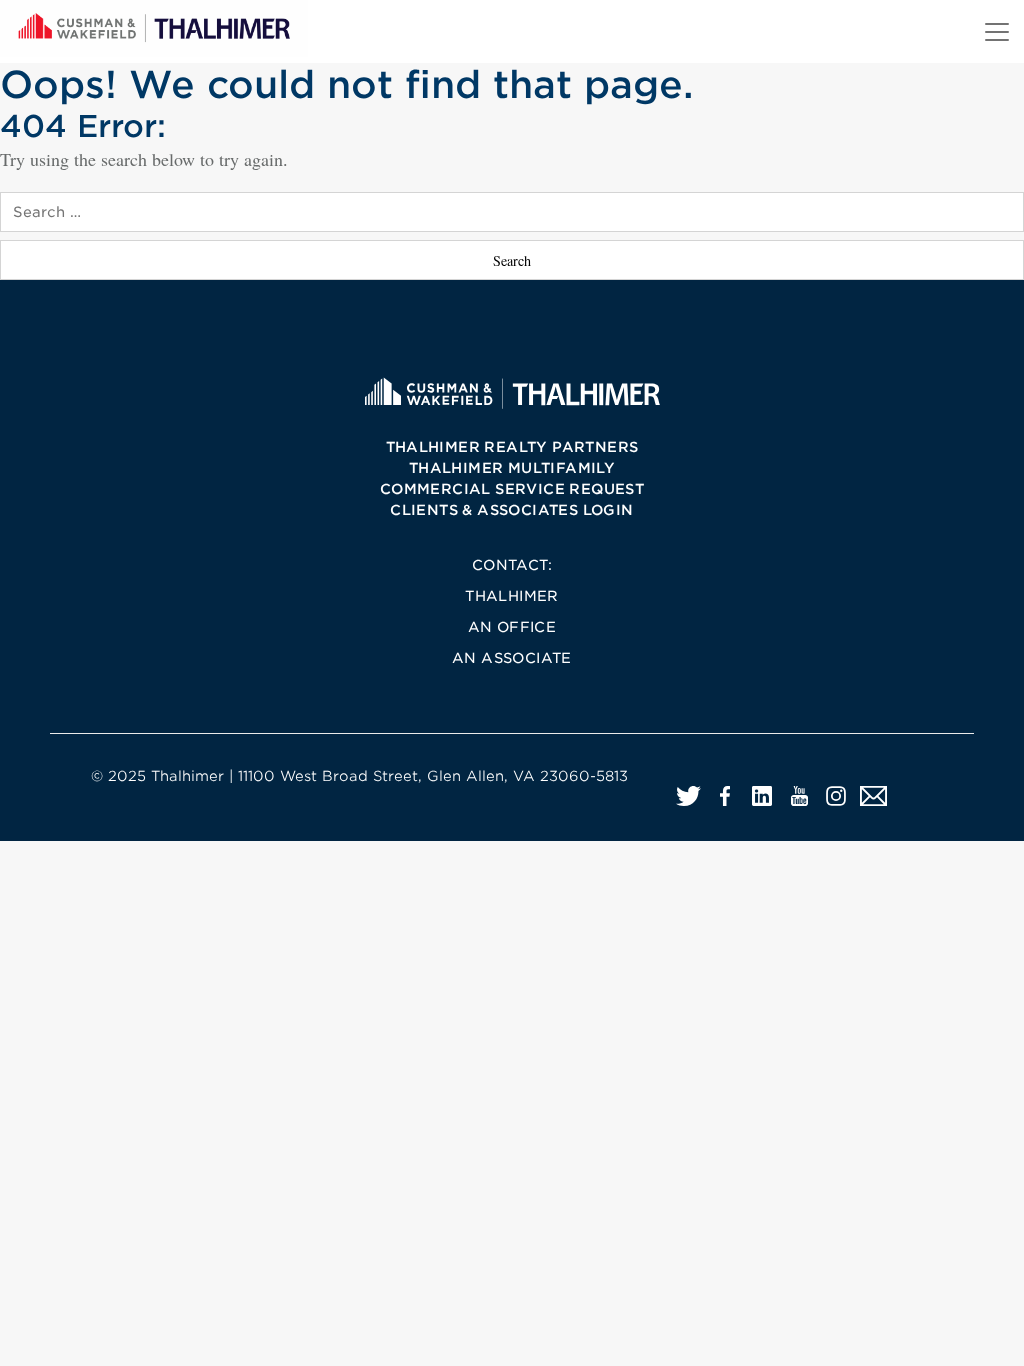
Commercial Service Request (512, 489)
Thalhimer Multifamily (512, 468)
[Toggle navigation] (997, 32)
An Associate (512, 658)
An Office (512, 627)
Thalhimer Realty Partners (512, 447)
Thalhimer (512, 596)
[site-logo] (512, 392)
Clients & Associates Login (511, 510)
